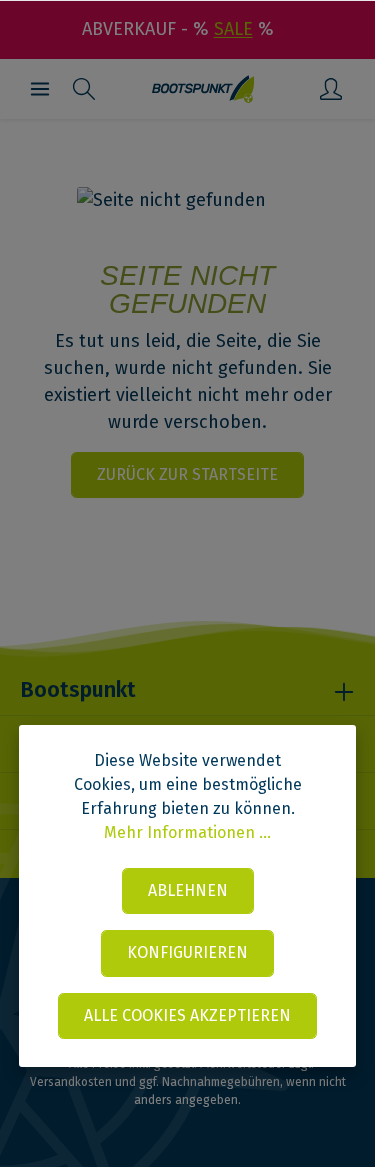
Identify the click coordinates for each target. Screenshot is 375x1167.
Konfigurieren (187, 952)
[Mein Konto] (331, 89)
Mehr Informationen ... (187, 832)
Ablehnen (188, 890)
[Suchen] (84, 89)
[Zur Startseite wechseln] (203, 89)
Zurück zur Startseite (187, 474)
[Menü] (40, 89)
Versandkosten (71, 1082)
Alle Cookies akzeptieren (187, 1015)
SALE (233, 29)
